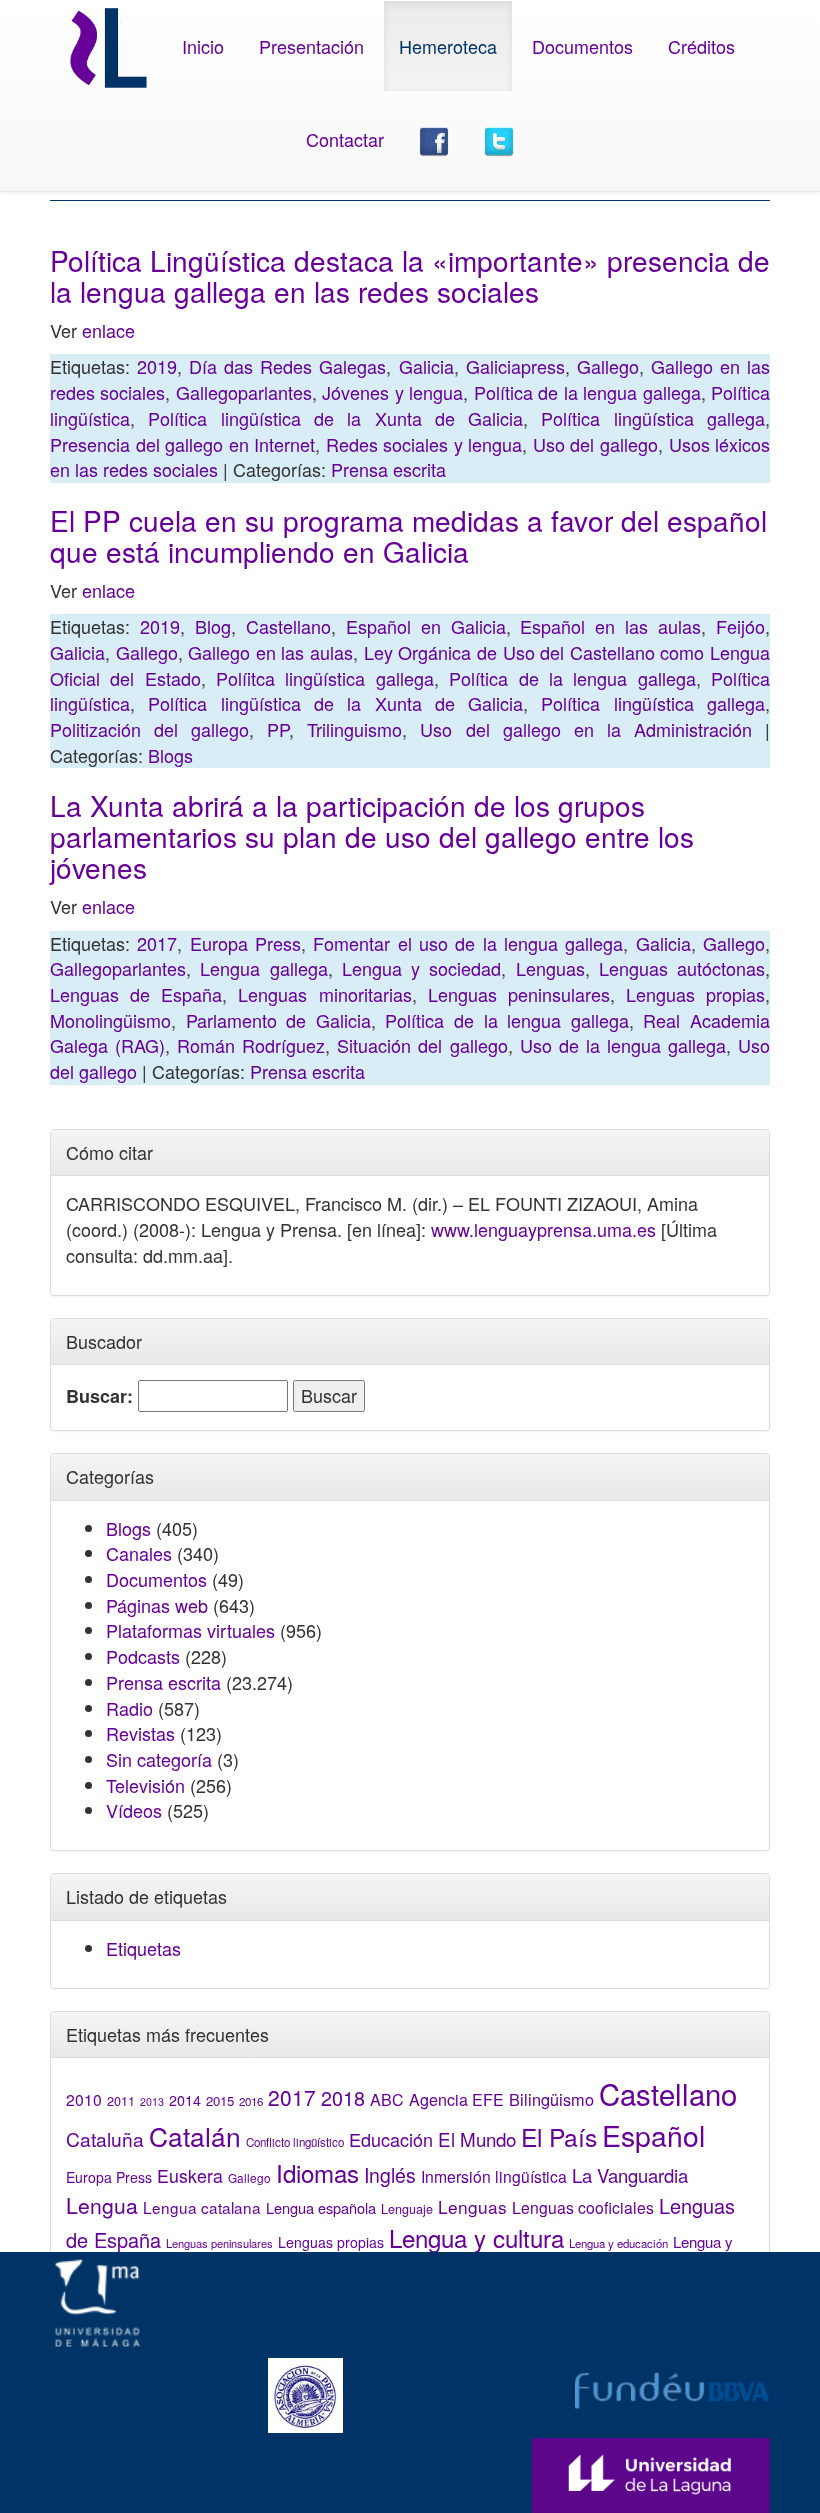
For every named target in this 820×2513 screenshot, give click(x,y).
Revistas (140, 1733)
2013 (152, 2101)
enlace (108, 330)
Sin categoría (159, 1759)
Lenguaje (407, 2209)
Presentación (311, 46)
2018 (343, 2097)
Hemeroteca (448, 46)
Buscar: (99, 1396)
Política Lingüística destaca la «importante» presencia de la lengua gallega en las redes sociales (410, 275)
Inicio (203, 46)
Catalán (195, 2135)
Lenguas (550, 968)
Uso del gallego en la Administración (585, 729)
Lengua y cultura (476, 2237)
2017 (157, 943)
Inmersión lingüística (494, 2176)
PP (278, 729)
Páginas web (157, 1605)
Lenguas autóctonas (682, 968)
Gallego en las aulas (270, 652)
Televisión (145, 1785)
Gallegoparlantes (244, 392)
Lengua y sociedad (422, 968)
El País (559, 2136)
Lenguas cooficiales (583, 2207)
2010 (84, 2099)
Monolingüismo (110, 1020)
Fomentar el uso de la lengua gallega (468, 943)
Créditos (701, 46)
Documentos (582, 46)
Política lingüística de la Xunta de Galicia (335, 418)
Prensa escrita (388, 469)
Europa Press (245, 943)
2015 (220, 2100)
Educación (391, 2139)
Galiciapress (515, 366)
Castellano (288, 626)
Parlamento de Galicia (278, 1020)
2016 (251, 2101)
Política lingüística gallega (653, 418)
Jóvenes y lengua (392, 392)
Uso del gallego (595, 444)
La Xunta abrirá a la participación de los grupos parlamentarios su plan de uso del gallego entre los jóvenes (372, 836)
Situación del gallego (422, 1045)
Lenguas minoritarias (324, 994)
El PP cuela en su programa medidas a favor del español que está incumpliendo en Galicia (408, 535)
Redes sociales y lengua (424, 444)
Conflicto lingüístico (295, 2142)
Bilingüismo (551, 2099)
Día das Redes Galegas (287, 366)
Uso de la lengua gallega (623, 1045)
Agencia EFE (456, 2099)
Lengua (102, 2205)
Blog (213, 626)
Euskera (190, 2175)
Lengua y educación (618, 2243)
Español (653, 2134)
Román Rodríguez (251, 1045)
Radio (129, 1708)
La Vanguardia (630, 2175)
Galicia (426, 366)
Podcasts (143, 1656)
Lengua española (321, 2207)
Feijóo (740, 626)
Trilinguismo (354, 729)
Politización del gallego (149, 729)
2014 (185, 2100)
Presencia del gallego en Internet (182, 444)
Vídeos (134, 1810)
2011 (121, 2101)
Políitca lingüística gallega (325, 678)
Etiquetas (143, 1948)
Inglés (390, 2175)
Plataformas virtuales (190, 1630)
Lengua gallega (263, 968)
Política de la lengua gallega (587, 392)
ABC (387, 2099)
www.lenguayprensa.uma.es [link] (543, 1229)
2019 (157, 366)
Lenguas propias (695, 994)
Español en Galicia (426, 626)
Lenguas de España (136, 994)
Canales (139, 1553)
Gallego (608, 366)
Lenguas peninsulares (519, 994)
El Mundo (477, 2138)
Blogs (170, 755)
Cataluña (105, 2138)
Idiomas (317, 2172)
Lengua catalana (202, 2207)
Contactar (345, 139)
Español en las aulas (610, 626)
